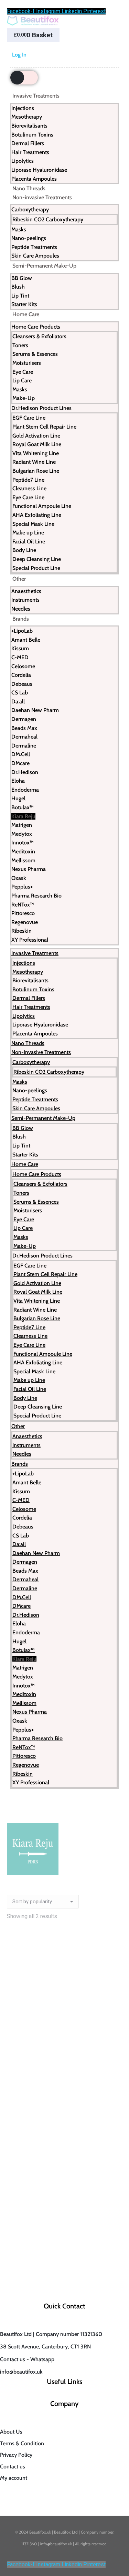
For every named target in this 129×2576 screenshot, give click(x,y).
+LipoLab (22, 631)
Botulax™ (23, 807)
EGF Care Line (29, 418)
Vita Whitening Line (36, 453)
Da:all (18, 701)
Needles (21, 609)
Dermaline (24, 746)
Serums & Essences (35, 354)
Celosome (23, 666)
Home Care (26, 314)
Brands (21, 619)
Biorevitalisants (29, 126)
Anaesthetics (26, 591)
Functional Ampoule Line (42, 506)
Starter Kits (24, 304)
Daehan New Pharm (35, 710)
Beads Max (24, 728)
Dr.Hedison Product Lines (41, 408)
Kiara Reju (23, 816)
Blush (18, 287)
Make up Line (28, 533)
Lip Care (22, 380)
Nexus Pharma (29, 869)
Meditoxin (23, 851)
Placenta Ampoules (34, 179)
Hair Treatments (30, 152)
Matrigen (22, 825)
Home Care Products (36, 327)
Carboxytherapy (30, 209)
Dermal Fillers (28, 143)
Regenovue (25, 922)
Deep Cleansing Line (37, 559)
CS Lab (20, 693)
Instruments (25, 600)
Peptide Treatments (34, 247)
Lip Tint (20, 296)
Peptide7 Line (28, 480)
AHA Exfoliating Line (37, 515)
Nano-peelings (29, 238)
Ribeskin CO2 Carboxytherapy (48, 219)
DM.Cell (21, 754)
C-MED (20, 657)
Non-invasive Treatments (42, 197)
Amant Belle (26, 640)
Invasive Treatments (36, 96)
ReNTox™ (23, 905)
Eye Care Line (28, 497)
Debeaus (22, 684)
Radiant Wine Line (34, 462)
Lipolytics (23, 161)
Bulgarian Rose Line (36, 471)
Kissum (20, 648)
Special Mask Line (33, 524)
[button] (113, 2052)
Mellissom (23, 860)
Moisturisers (27, 363)
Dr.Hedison (25, 772)
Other (19, 579)
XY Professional (30, 940)
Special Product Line (36, 568)
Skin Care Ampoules (35, 256)
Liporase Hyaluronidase (39, 170)
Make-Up (24, 398)
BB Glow (22, 278)
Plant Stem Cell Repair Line (44, 427)
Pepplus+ (22, 887)
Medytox (22, 834)
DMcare (20, 763)
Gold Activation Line (36, 436)
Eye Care (23, 372)
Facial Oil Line (29, 542)
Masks (19, 229)
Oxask (19, 878)
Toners (20, 345)
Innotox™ (23, 843)
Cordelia (21, 675)
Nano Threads (29, 188)
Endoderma (25, 790)
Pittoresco (23, 913)
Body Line (24, 550)
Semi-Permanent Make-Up (44, 266)
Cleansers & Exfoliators (39, 336)
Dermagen (24, 719)
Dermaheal (24, 737)
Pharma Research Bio (36, 896)
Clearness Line (29, 488)
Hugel (18, 798)
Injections (23, 108)
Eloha (18, 781)
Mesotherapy (27, 117)
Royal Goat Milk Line (37, 444)
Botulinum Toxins (32, 135)
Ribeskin (21, 931)
